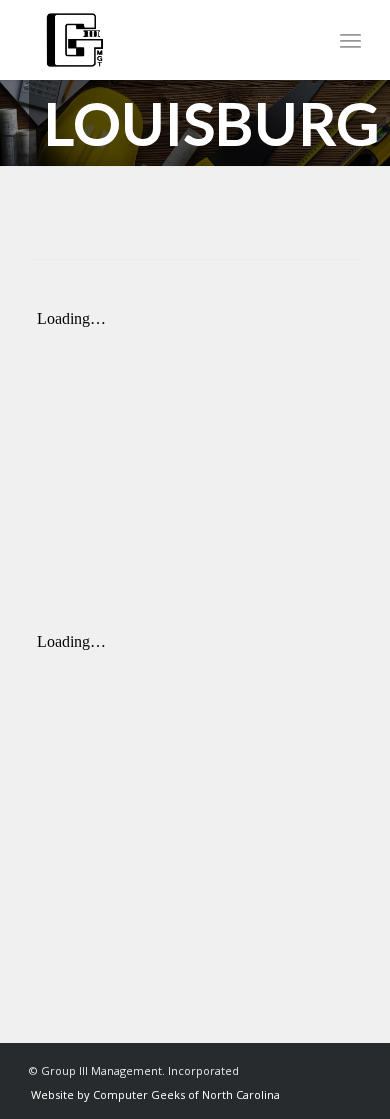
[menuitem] (350, 40)
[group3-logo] (161, 40)
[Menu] (350, 40)
